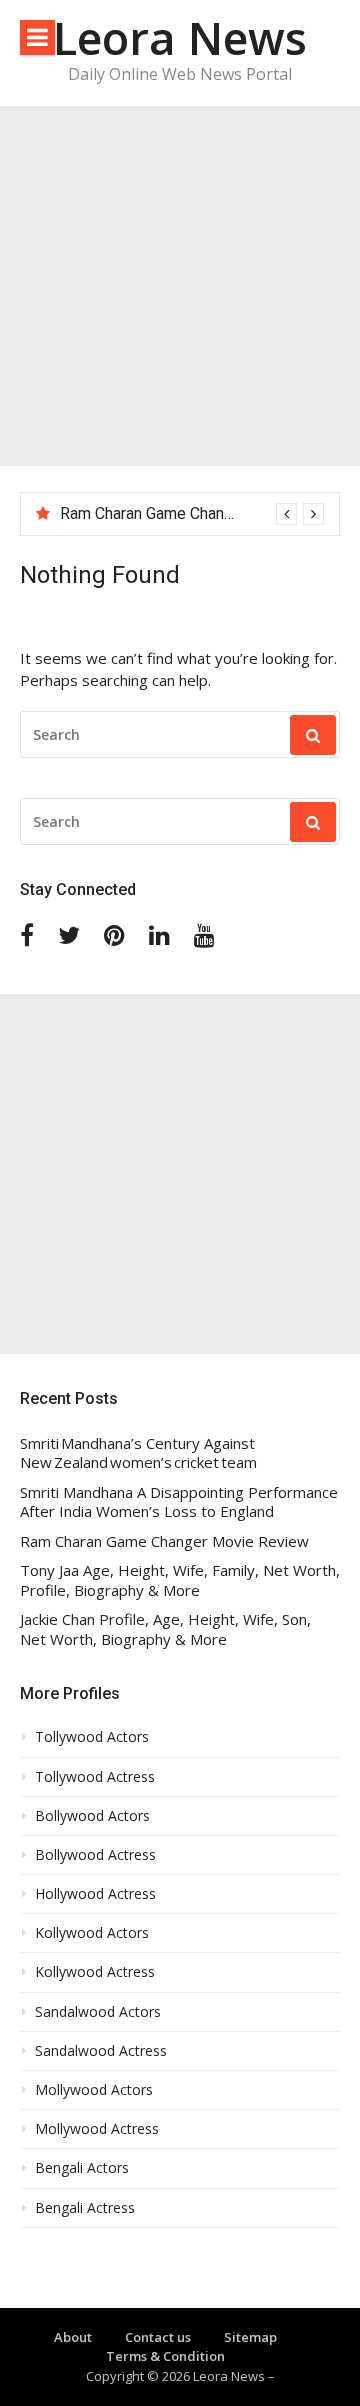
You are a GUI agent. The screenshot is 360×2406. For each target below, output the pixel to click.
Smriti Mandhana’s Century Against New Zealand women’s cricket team (138, 1453)
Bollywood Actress (95, 1855)
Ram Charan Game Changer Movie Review (205, 513)
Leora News (180, 37)
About (73, 2337)
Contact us (158, 2337)
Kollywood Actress (95, 1972)
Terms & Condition (165, 2356)
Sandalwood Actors (98, 2012)
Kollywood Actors (92, 1933)
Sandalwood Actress (101, 2051)
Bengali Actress (85, 2208)
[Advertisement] (180, 286)
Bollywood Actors (92, 1816)
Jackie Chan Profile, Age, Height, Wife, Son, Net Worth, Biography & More (165, 1629)
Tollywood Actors (92, 1737)
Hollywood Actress (95, 1894)
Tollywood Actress (95, 1777)
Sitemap (250, 2337)
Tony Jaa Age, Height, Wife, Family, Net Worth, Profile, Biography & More (180, 1580)
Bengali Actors (82, 2168)
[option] (192, 514)
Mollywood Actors (94, 2090)
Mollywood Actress (97, 2129)
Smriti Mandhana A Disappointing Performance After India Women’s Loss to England (179, 1502)
